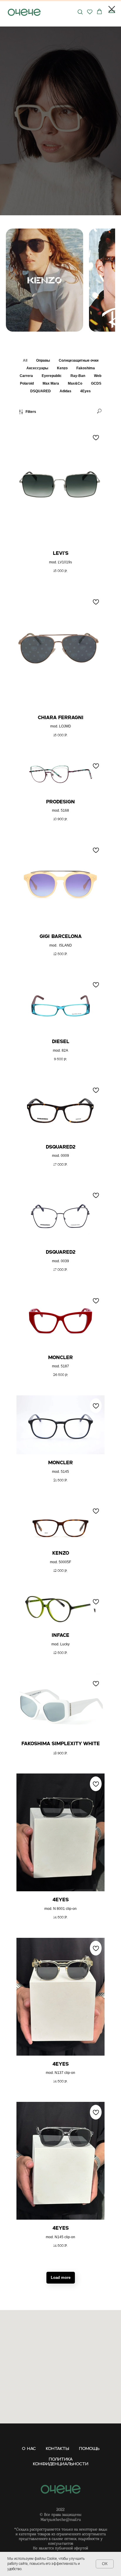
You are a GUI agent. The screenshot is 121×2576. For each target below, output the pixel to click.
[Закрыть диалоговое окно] (112, 9)
